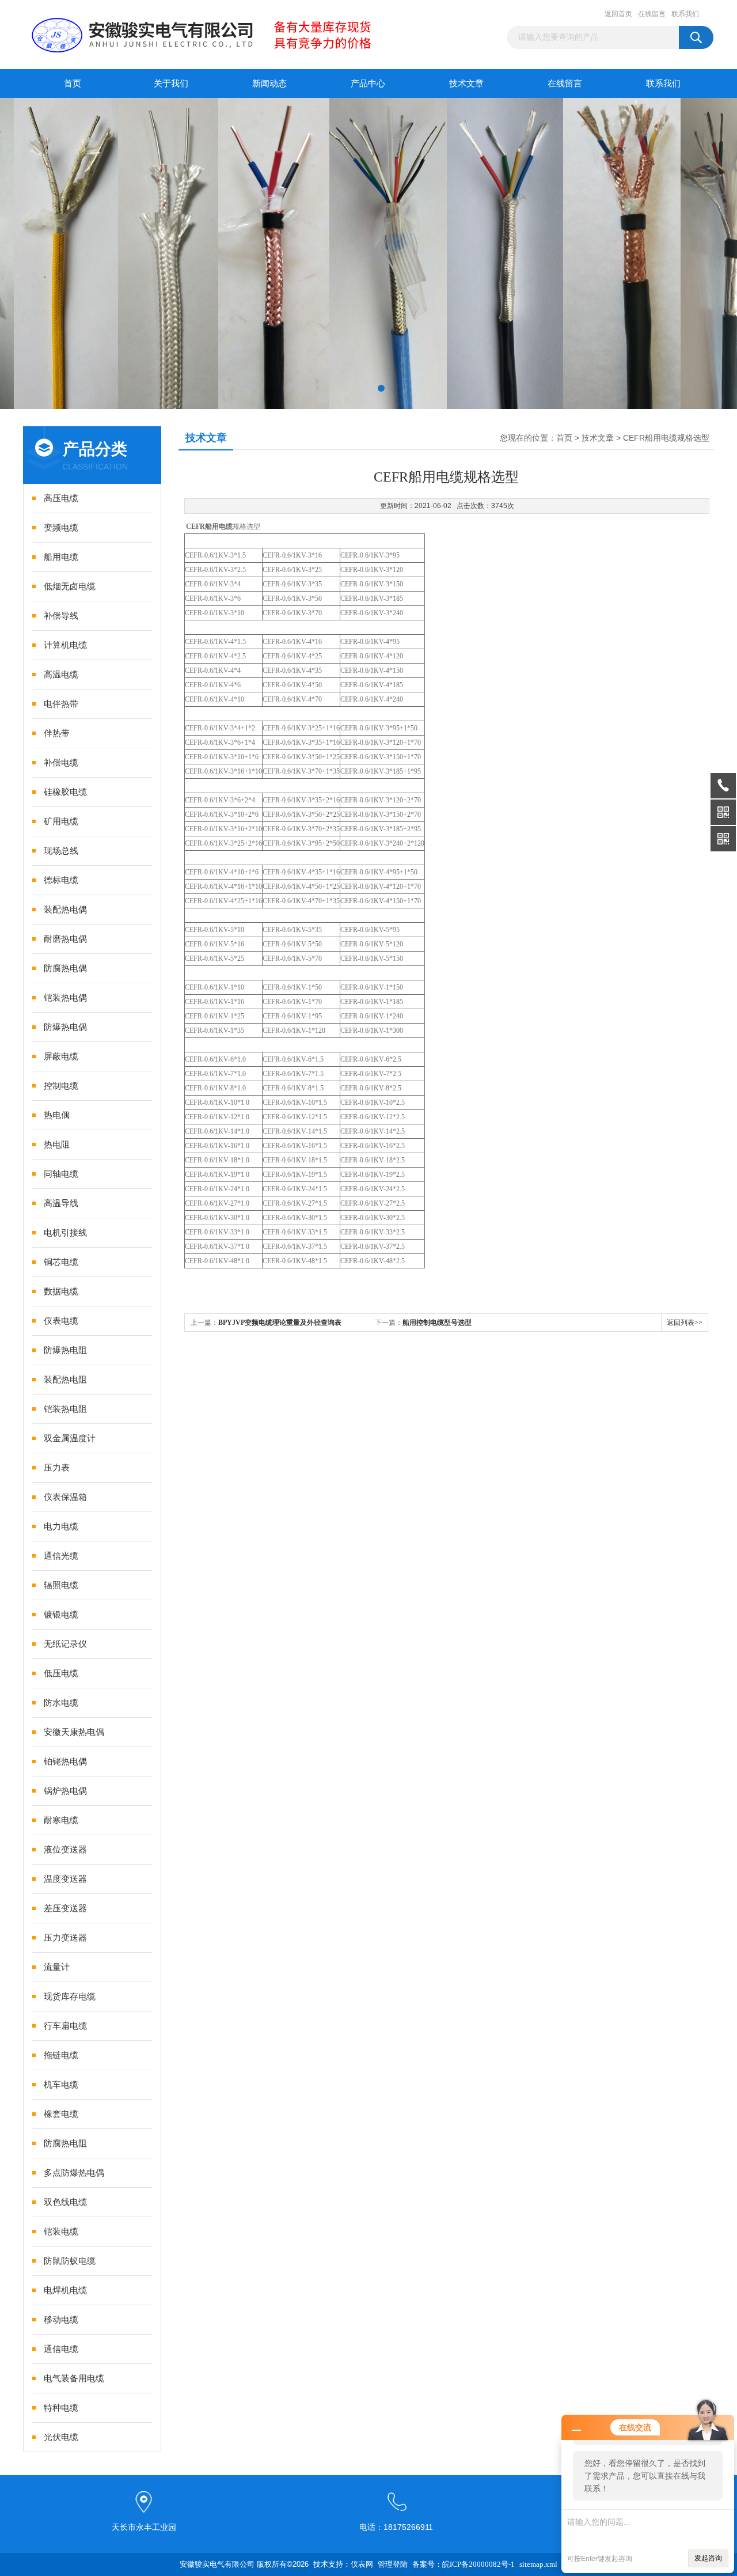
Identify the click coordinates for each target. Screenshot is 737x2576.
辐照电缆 (61, 1585)
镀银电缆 (61, 1615)
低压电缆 (61, 1673)
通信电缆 (61, 2349)
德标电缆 (61, 880)
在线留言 (652, 14)
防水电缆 (61, 1703)
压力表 (57, 1468)
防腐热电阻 (65, 2143)
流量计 (57, 1967)
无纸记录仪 (65, 1644)
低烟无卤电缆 (70, 586)
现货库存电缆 (70, 1997)
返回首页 (618, 14)
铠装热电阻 (65, 1409)
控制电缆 (61, 1086)
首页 (73, 84)
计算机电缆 (65, 645)
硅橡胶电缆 (65, 792)
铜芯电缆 (61, 1262)
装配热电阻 (65, 1380)
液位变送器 (65, 1850)
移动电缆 (61, 2320)
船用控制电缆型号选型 (437, 1323)
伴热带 (57, 733)
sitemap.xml (538, 2564)
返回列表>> (685, 1323)
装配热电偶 (65, 910)
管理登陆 (393, 2564)
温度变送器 (65, 1879)
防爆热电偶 (65, 1027)
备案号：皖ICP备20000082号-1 (464, 2564)
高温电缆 (61, 675)
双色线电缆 (65, 2202)
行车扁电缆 (65, 2026)
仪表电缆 (61, 1321)
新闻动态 (269, 84)
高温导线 (61, 1203)
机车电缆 (61, 2085)
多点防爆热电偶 (74, 2173)
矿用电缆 (61, 821)
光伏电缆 (61, 2437)
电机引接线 (65, 1233)
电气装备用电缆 (74, 2378)
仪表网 (362, 2564)
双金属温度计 (70, 1438)
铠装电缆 (61, 2232)
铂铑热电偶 (65, 1761)
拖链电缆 (61, 2055)
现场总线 (61, 851)
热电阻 (57, 1145)
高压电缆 (61, 498)
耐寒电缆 (61, 1820)
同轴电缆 (61, 1174)
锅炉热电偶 (65, 1791)
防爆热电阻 (65, 1350)
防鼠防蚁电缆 (70, 2261)
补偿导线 (61, 616)
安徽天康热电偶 (74, 1732)
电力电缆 (61, 1526)
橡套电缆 (61, 2114)
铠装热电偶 (65, 998)
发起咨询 (708, 2558)
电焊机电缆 (65, 2290)
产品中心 (368, 84)
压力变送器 (65, 1938)
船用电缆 (61, 557)
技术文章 (466, 84)
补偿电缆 (61, 763)
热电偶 (57, 1115)
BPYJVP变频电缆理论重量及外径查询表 (280, 1323)
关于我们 (171, 84)
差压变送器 (65, 1908)
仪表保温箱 (65, 1497)
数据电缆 (61, 1291)
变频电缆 (61, 528)
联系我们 (685, 14)
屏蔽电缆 (61, 1056)
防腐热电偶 (65, 968)
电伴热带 (61, 704)
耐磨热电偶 (65, 939)
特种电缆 (61, 2408)
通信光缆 (61, 1556)
